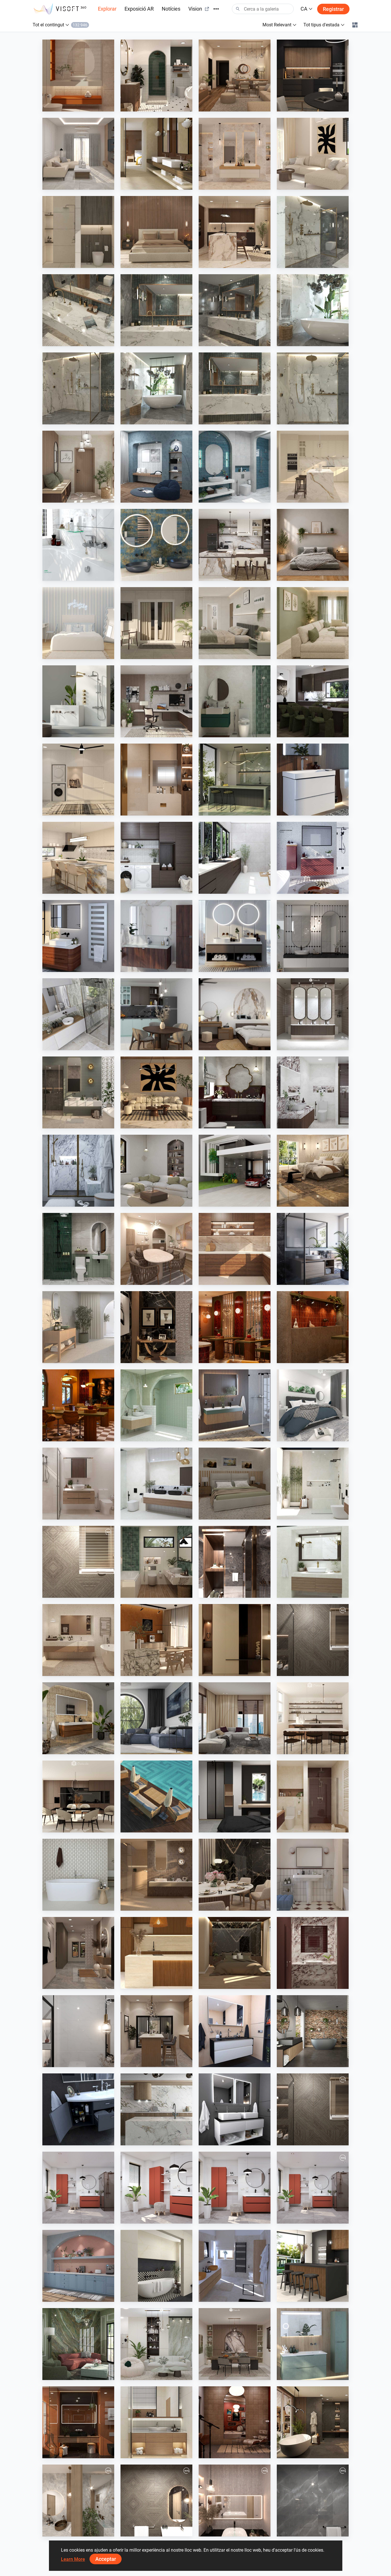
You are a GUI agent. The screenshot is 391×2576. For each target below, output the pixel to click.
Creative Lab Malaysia (76, 106)
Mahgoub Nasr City (74, 1592)
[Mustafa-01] (313, 2500)
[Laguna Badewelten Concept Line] (78, 2109)
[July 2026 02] (156, 2188)
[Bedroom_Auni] (313, 545)
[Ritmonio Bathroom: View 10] (313, 388)
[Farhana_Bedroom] (313, 1405)
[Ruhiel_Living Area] (235, 76)
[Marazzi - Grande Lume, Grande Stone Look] (156, 154)
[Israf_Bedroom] (156, 232)
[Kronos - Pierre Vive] (78, 1875)
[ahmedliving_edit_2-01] (313, 1640)
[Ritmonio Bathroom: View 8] (313, 232)
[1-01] (78, 2031)
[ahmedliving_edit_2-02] (313, 2109)
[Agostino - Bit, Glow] (156, 1875)
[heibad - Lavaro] (235, 2031)
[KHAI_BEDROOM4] (235, 1484)
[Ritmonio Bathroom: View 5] (156, 310)
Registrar (333, 9)
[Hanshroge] (313, 780)
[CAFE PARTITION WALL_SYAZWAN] (235, 1327)
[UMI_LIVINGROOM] (78, 154)
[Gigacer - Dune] (78, 2422)
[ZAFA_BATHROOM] (313, 1796)
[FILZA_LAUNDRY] (156, 858)
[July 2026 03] (235, 2188)
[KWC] (78, 545)
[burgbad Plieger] (313, 2344)
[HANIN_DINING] (235, 2344)
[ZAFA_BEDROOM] (235, 1796)
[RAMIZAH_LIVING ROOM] (156, 1171)
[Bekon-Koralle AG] (235, 1405)
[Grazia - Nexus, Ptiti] (313, 1875)
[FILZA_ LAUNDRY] (235, 858)
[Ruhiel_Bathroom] (156, 76)
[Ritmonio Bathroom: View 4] (78, 310)
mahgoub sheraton (152, 810)
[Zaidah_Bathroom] (78, 76)
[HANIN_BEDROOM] (235, 1014)
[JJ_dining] (156, 1640)
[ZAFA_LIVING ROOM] (235, 1718)
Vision (195, 9)
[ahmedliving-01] (156, 2500)
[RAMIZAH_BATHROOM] (235, 467)
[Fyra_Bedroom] (78, 623)
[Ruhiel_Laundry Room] (78, 780)
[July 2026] (313, 2188)
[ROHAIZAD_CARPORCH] (235, 1171)
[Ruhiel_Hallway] (78, 1953)
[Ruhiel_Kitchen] (313, 76)
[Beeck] (156, 2109)
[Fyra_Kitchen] (78, 1796)
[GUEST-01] (78, 2500)
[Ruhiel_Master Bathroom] (78, 1092)
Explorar (107, 9)
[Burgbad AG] (156, 936)
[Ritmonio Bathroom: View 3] (235, 310)
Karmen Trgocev (227, 2296)
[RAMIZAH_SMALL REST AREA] (156, 467)
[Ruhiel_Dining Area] (235, 1875)
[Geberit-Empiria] (313, 858)
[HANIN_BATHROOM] (235, 701)
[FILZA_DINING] (313, 701)
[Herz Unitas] (313, 1249)
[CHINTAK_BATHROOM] (156, 2422)
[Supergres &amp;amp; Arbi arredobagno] (235, 2266)
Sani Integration (305, 262)
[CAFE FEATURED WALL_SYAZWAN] (313, 1327)
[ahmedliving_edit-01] (78, 1562)
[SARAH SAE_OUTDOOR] (156, 1796)
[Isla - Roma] (156, 2266)
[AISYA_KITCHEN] (78, 858)
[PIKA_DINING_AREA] (156, 1249)
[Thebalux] (78, 1718)
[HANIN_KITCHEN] (235, 545)
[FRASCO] (156, 545)
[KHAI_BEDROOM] (235, 623)
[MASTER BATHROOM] (156, 780)
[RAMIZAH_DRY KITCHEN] (78, 2266)
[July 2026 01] (78, 2188)
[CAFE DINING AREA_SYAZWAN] (78, 1405)
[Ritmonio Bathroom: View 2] (313, 310)
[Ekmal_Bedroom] (235, 1953)
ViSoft (62, 2218)
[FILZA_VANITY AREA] (313, 1014)
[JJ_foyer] (235, 1640)
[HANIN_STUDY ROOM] (156, 701)
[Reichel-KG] (78, 1014)
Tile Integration (148, 184)
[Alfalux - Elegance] (235, 780)
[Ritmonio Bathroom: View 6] (235, 388)
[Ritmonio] (78, 701)
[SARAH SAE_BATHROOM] (78, 1484)
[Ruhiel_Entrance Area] (156, 1327)
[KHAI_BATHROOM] (78, 1249)
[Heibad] (235, 936)
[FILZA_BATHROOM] (235, 1092)
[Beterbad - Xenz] (313, 2031)
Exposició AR (139, 9)
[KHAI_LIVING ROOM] (313, 623)
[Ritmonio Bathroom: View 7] (156, 388)
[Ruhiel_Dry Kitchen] (156, 2031)
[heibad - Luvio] (235, 2109)
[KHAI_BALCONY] (156, 623)
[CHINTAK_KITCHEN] (156, 1953)
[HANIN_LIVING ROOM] (156, 2344)
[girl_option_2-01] (235, 2500)
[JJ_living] (313, 154)
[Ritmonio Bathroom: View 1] (78, 388)
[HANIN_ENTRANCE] (78, 467)
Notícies (171, 9)
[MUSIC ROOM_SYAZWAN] (235, 2422)
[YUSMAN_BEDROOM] (313, 1171)
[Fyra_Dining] (313, 1718)
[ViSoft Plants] (156, 1718)
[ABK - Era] (235, 154)
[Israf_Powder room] (313, 1953)
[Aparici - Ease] (78, 1327)
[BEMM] (78, 936)
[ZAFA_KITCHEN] (313, 467)
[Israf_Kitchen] (235, 1249)
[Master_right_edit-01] (235, 1562)
